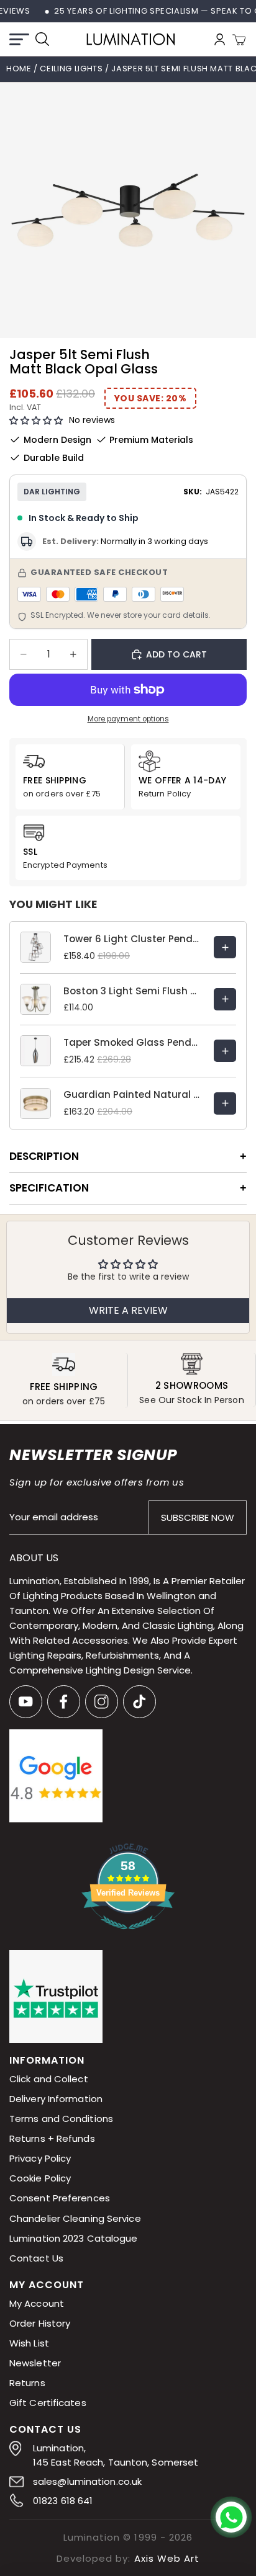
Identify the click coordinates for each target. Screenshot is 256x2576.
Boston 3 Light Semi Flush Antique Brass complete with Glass (132, 991)
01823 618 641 (63, 2501)
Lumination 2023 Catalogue (74, 2238)
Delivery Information (56, 2099)
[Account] (220, 39)
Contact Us (36, 2258)
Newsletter (35, 2363)
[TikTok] (139, 1702)
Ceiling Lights (72, 69)
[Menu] (19, 39)
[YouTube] (26, 1702)
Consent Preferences (60, 2199)
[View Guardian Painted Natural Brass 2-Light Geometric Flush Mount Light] (225, 1103)
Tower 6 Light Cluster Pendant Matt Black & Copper (132, 939)
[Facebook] (64, 1702)
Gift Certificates (48, 2403)
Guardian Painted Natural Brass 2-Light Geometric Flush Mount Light (132, 1094)
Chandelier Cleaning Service (75, 2218)
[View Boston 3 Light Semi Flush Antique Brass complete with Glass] (225, 999)
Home (19, 69)
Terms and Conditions (61, 2119)
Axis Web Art (167, 2558)
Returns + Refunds (52, 2139)
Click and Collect (49, 2079)
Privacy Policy (40, 2159)
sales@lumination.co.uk (87, 2481)
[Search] (42, 39)
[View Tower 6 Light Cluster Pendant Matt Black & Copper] (225, 947)
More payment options (128, 719)
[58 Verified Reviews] (128, 1936)
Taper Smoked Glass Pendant (132, 1042)
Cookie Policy (40, 2179)
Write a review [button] (128, 1310)
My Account (37, 2303)
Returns (27, 2383)
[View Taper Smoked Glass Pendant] (225, 1051)
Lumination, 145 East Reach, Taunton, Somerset (116, 2455)
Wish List (29, 2343)
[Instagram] (102, 1702)
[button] (36, 421)
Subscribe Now (198, 1518)
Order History (40, 2323)
